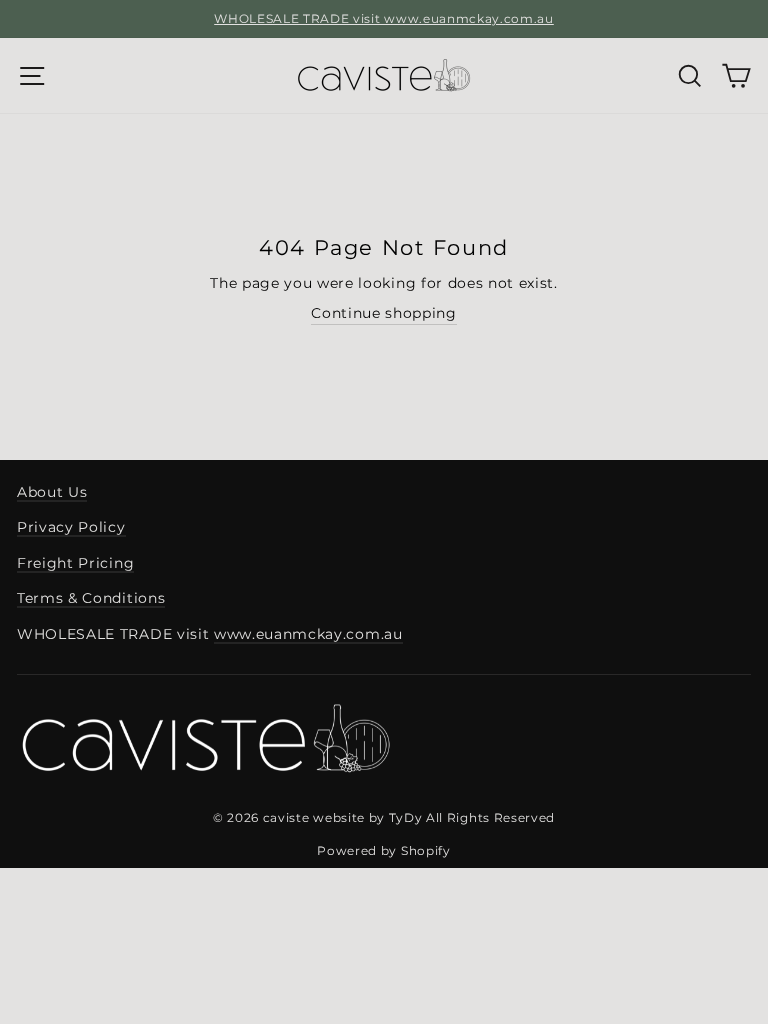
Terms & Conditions (91, 598)
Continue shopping (384, 313)
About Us (52, 492)
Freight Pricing (75, 563)
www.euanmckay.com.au (308, 634)
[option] (384, 19)
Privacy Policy (71, 527)
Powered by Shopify (383, 850)
